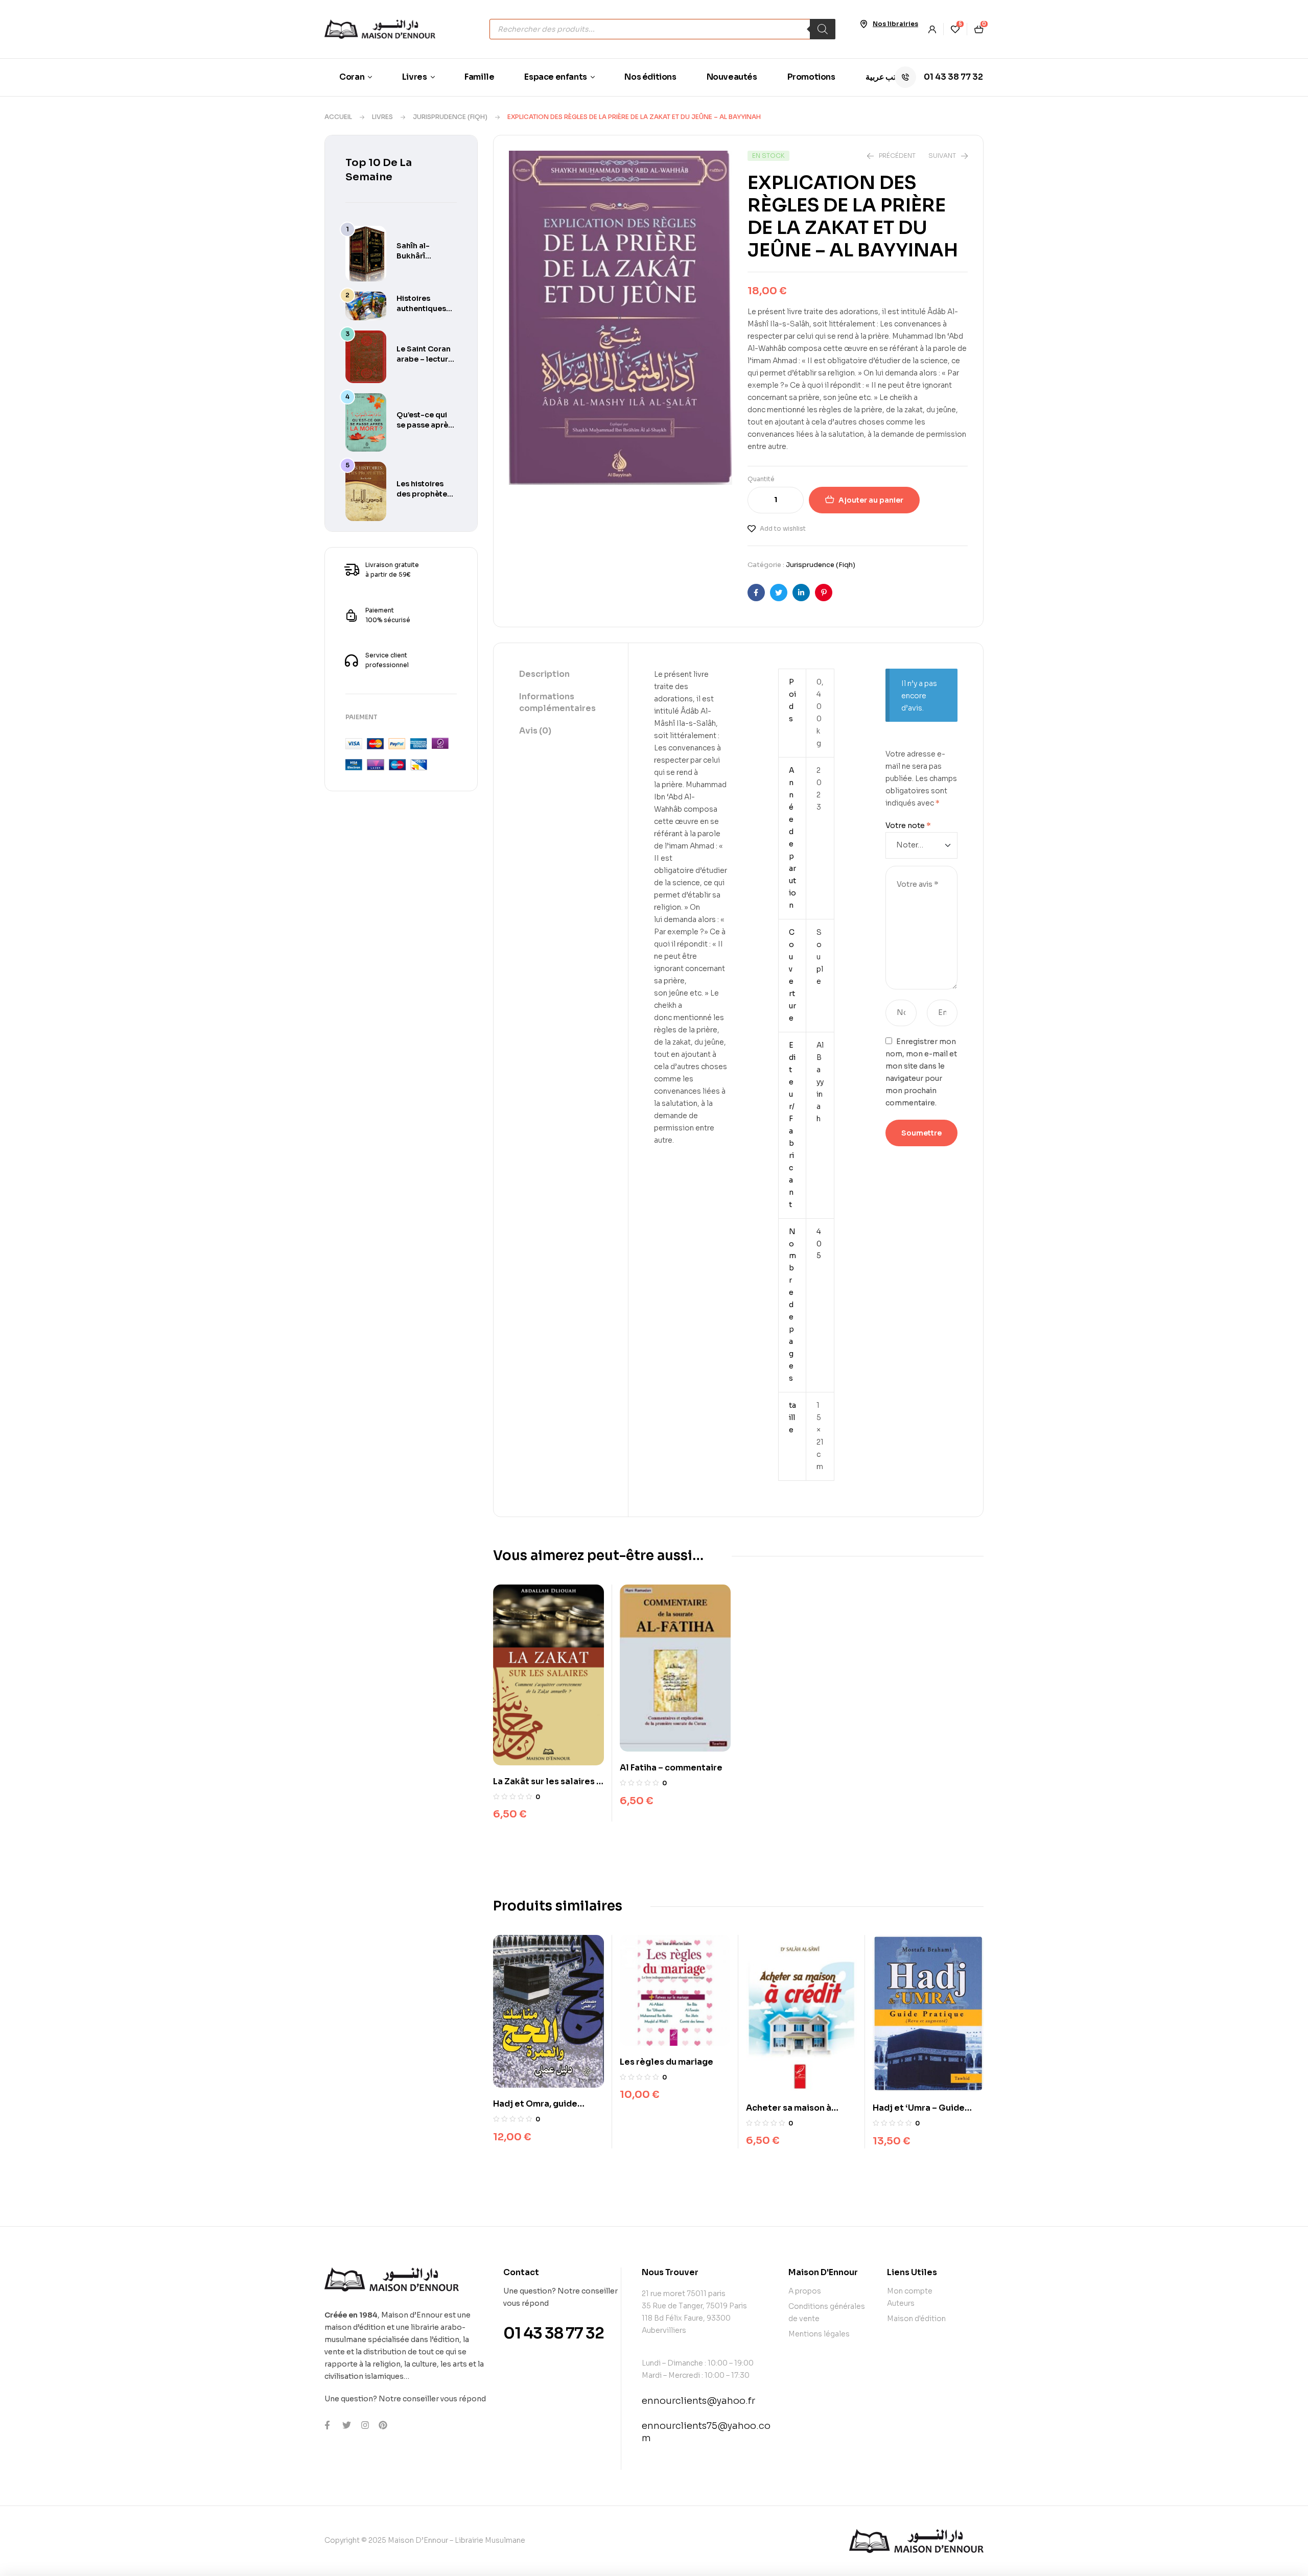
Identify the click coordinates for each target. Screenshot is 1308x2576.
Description (544, 674)
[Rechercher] (823, 29)
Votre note (908, 825)
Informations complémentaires (557, 702)
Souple (820, 957)
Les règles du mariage (667, 2062)
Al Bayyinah (820, 1082)
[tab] (561, 675)
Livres (382, 117)
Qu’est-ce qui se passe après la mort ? (424, 425)
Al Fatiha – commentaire (671, 1768)
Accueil (338, 117)
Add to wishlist (783, 528)
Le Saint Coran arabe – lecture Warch (425, 359)
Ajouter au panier (871, 500)
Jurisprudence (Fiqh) (450, 117)
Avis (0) (535, 731)
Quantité (761, 479)
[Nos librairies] (863, 24)
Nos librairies (895, 24)
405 (819, 1244)
